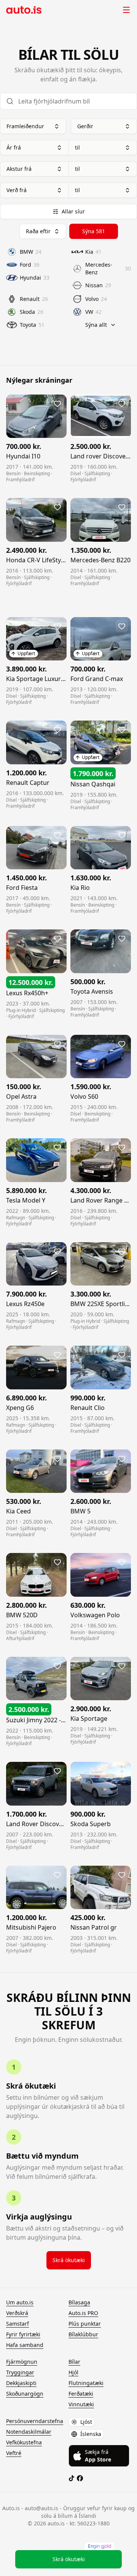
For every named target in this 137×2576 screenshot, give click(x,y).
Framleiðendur (25, 126)
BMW (31, 252)
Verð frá (17, 190)
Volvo (96, 299)
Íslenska (91, 2434)
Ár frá (14, 147)
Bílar (74, 2362)
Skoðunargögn (25, 2394)
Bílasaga (79, 2302)
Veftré (14, 2453)
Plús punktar (85, 2324)
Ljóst (86, 2422)
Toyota (32, 325)
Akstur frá (19, 169)
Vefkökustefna (24, 2442)
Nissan (98, 285)
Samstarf (18, 2324)
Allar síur (73, 211)
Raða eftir (38, 231)
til (77, 147)
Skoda (32, 312)
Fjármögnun (22, 2362)
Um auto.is (20, 2302)
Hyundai (35, 278)
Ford (30, 265)
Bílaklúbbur (83, 2334)
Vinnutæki (81, 2404)
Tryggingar (20, 2372)
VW (93, 312)
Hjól (73, 2372)
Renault (34, 299)
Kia (93, 252)
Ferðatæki (81, 2394)
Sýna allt (96, 325)
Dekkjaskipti (21, 2383)
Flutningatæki (86, 2383)
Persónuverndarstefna (35, 2421)
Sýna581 (94, 231)
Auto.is (25, 10)
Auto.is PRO (83, 2313)
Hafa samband (25, 2345)
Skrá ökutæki (69, 2260)
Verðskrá (17, 2313)
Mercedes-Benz (108, 268)
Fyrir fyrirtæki (23, 2334)
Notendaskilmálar (29, 2432)
